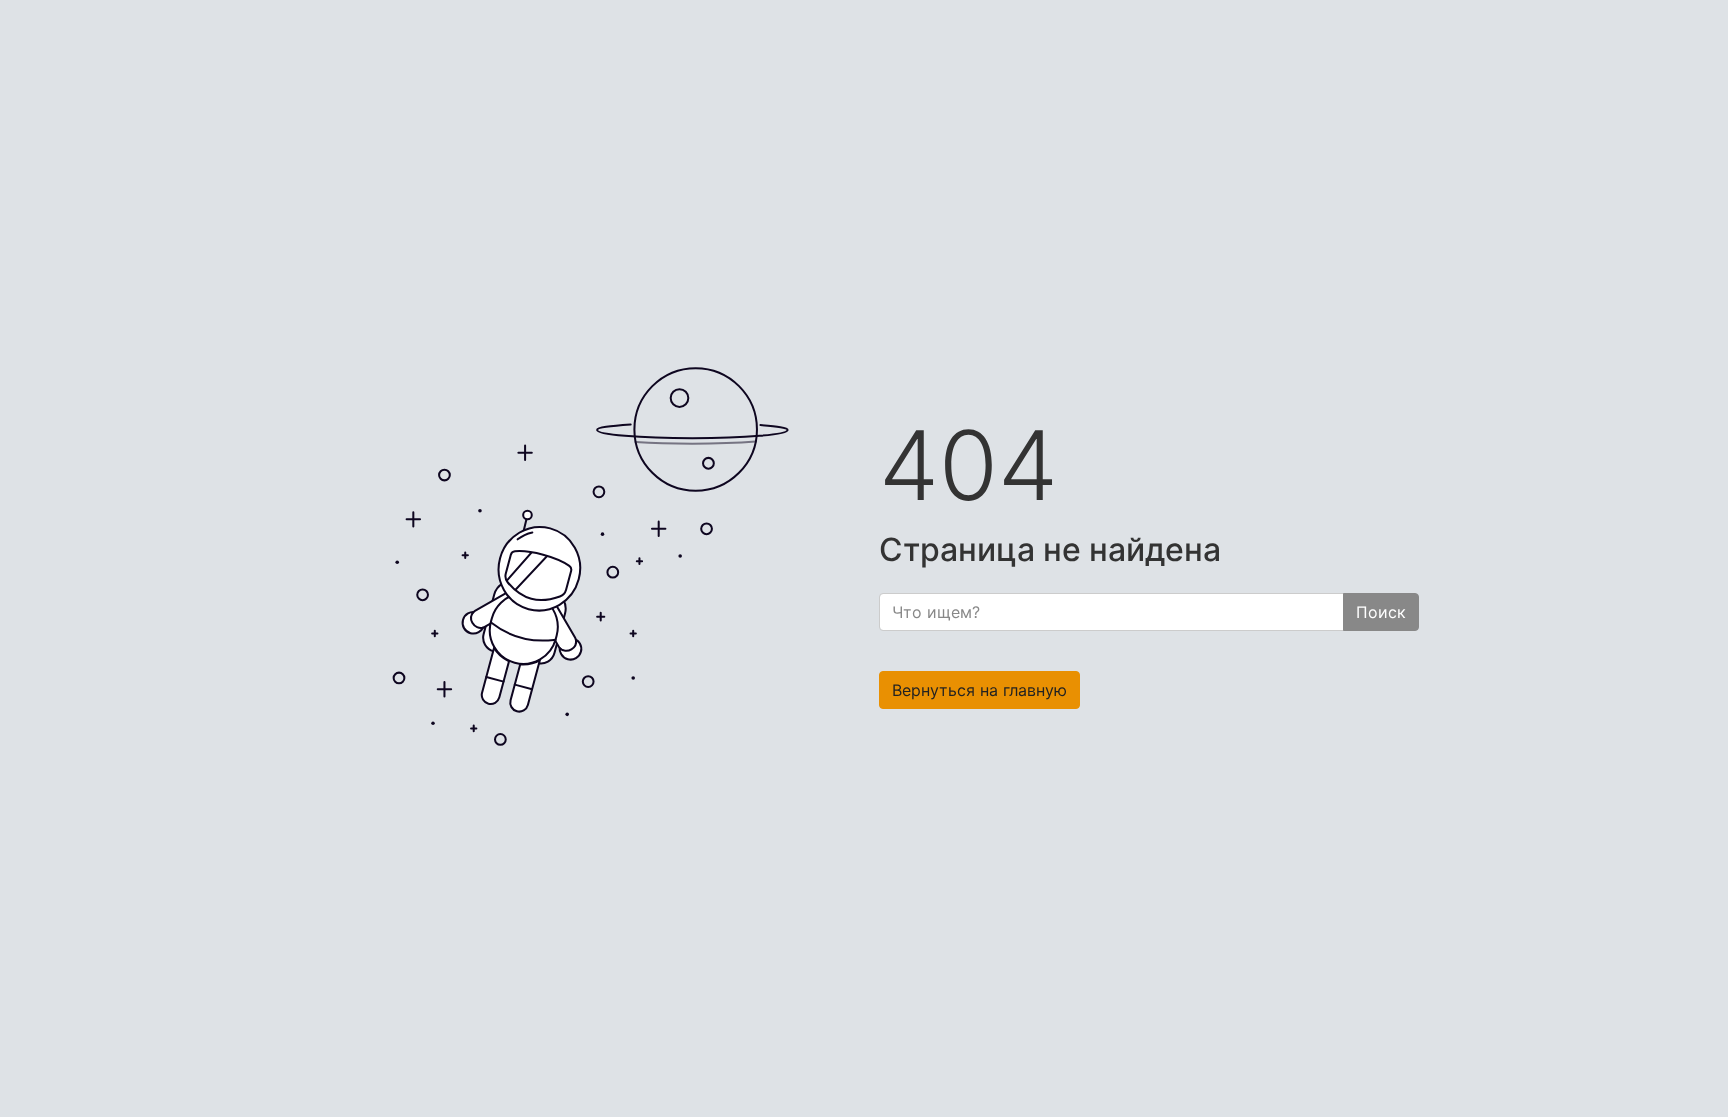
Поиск (1381, 612)
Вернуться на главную (979, 690)
